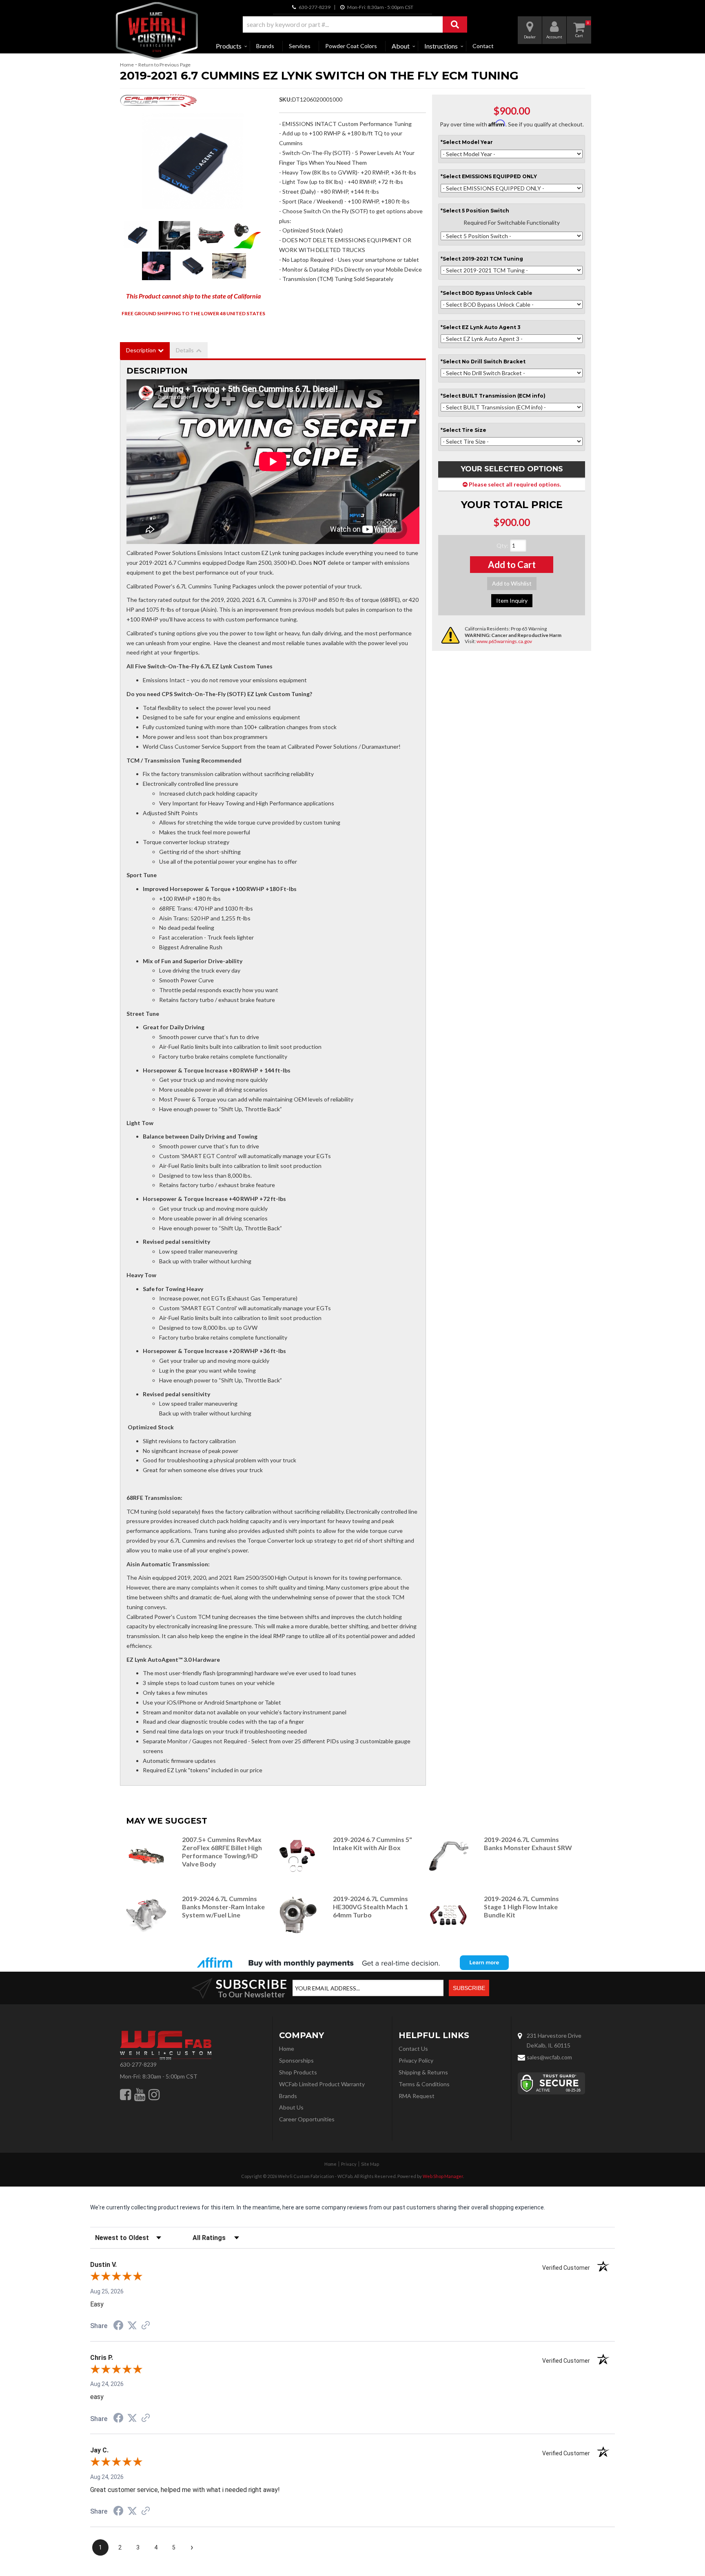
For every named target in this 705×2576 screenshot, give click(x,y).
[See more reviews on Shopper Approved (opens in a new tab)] (146, 2326)
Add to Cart (512, 565)
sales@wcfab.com (549, 2057)
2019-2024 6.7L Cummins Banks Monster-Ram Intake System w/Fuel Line (223, 1907)
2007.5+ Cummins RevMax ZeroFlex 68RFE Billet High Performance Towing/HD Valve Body (222, 1851)
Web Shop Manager (443, 2176)
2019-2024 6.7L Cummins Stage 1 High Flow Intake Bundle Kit (521, 1907)
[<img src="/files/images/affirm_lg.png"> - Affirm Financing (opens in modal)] (352, 1963)
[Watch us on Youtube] (140, 2094)
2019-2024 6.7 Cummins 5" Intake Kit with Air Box (372, 1843)
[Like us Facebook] (125, 2094)
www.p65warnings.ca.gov (504, 641)
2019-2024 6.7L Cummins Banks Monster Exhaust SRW (528, 1843)
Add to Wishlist (512, 583)
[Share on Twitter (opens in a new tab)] (132, 2326)
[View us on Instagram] (154, 2094)
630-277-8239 (138, 2064)
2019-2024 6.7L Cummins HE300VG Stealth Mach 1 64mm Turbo (370, 1907)
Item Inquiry (512, 600)
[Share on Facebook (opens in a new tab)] (118, 2326)
